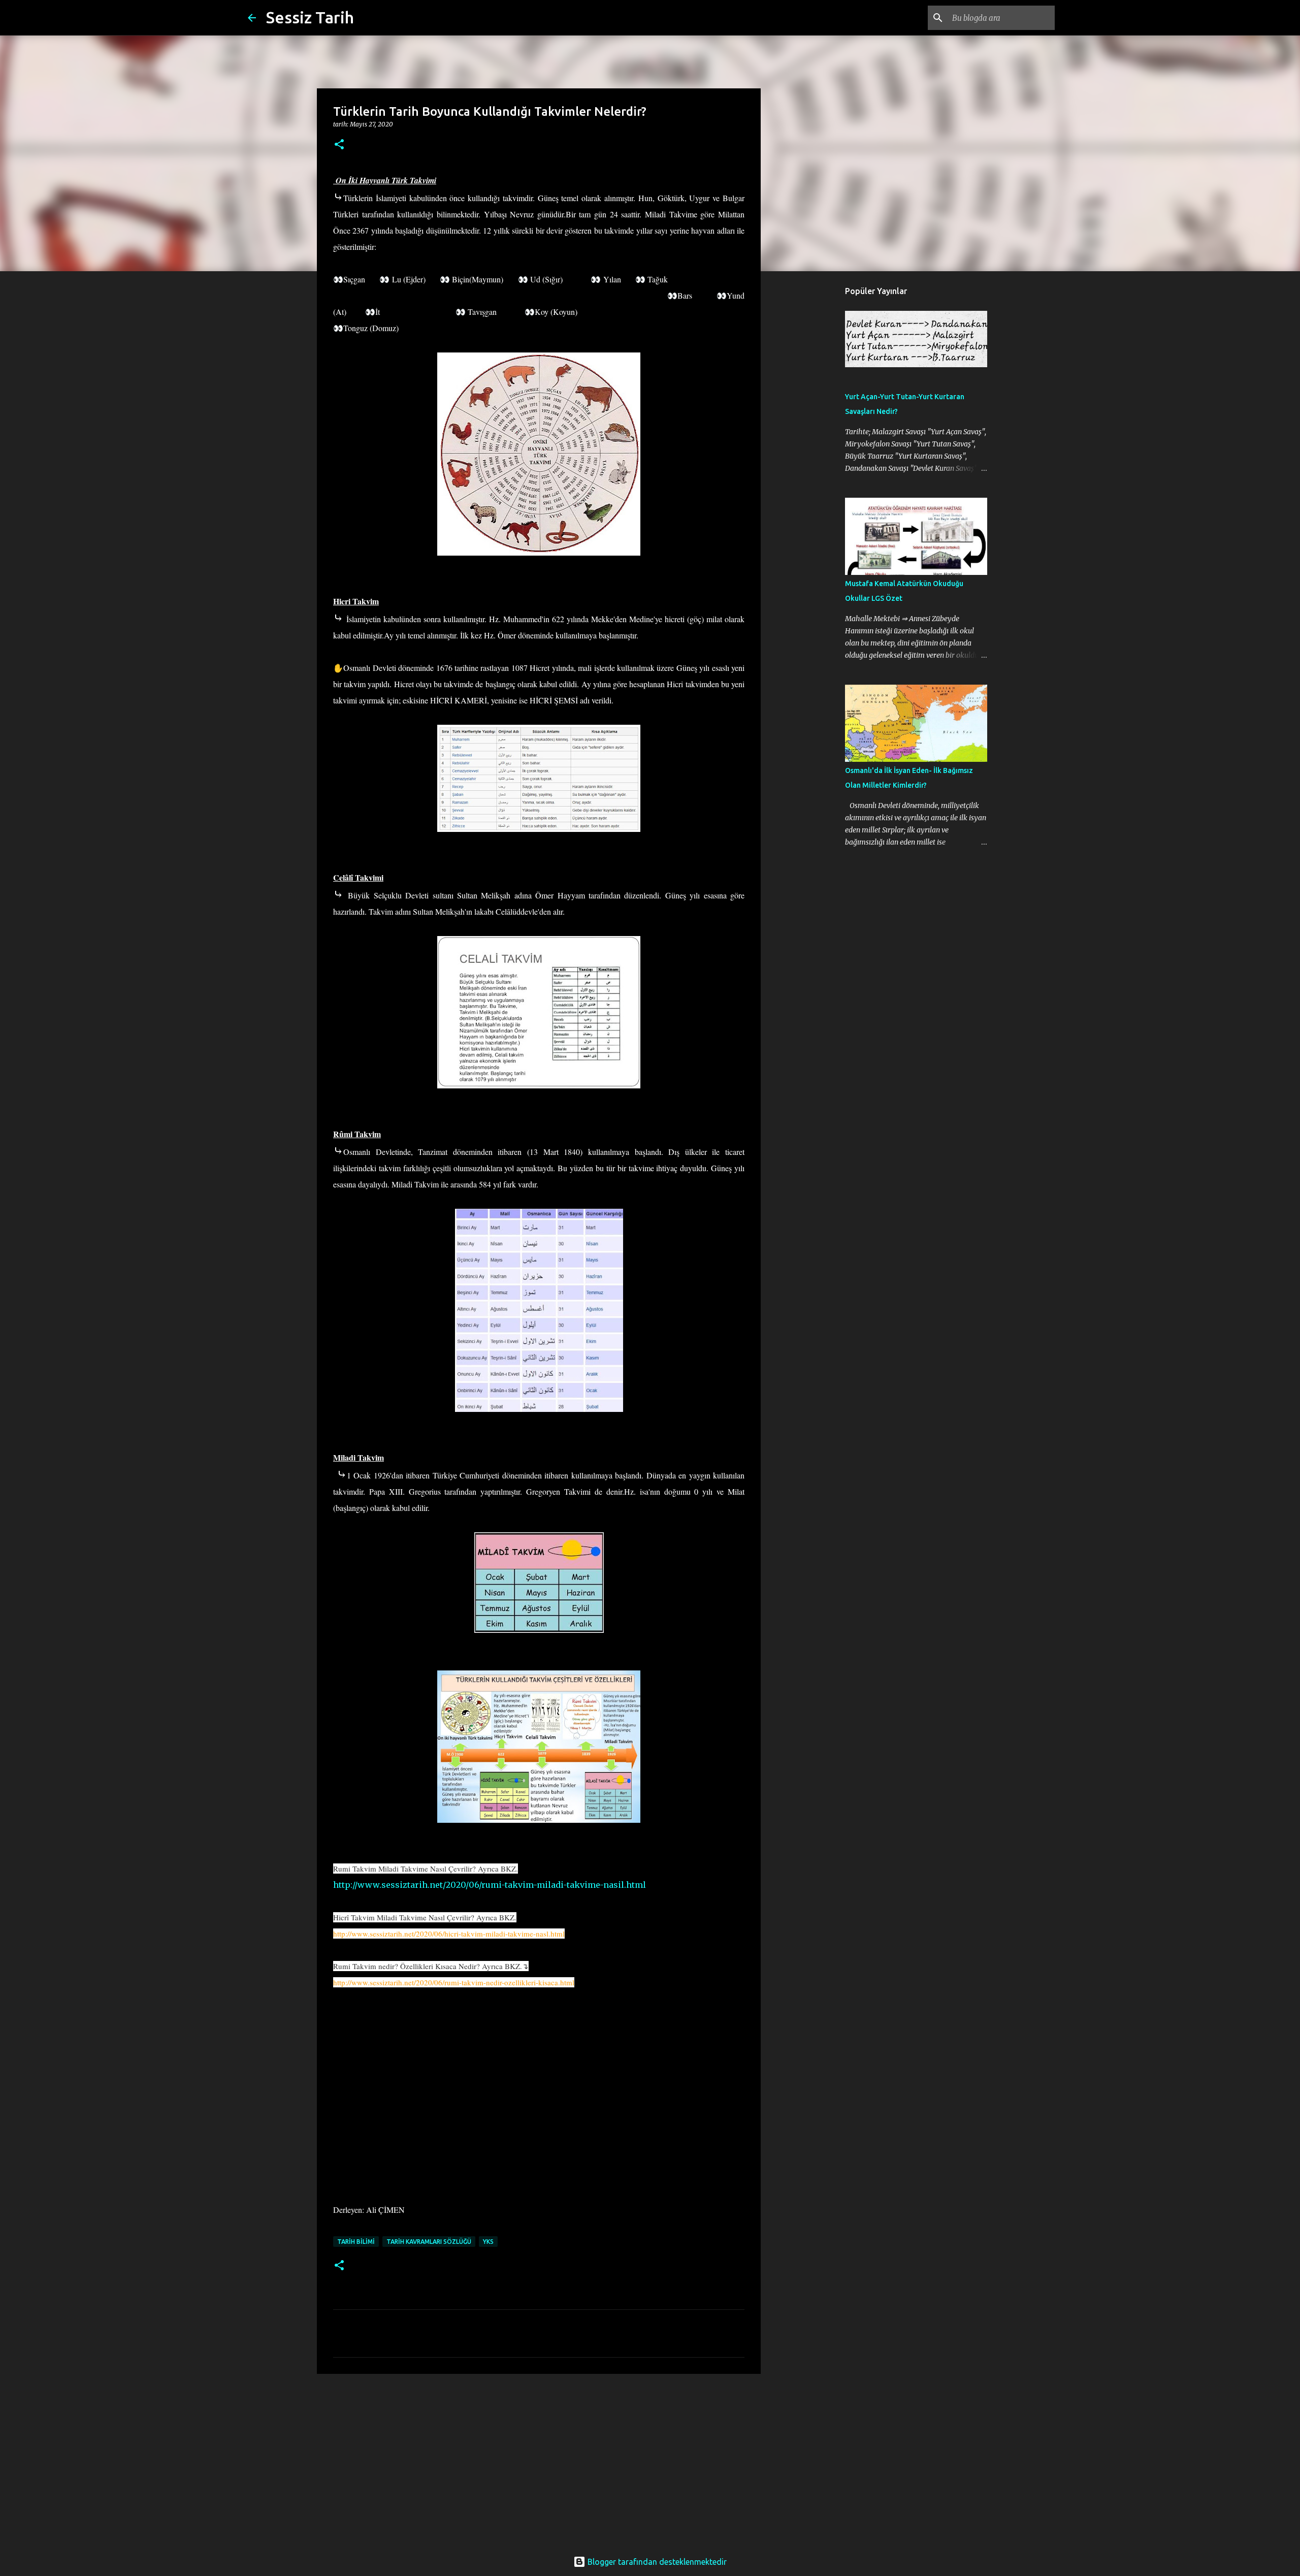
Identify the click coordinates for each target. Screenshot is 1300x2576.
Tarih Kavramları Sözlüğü (429, 2242)
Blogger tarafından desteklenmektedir (656, 2562)
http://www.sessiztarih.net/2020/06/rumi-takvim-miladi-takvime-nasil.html (490, 1885)
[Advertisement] (539, 2460)
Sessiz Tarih (310, 17)
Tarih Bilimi (356, 2242)
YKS (488, 2242)
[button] (339, 145)
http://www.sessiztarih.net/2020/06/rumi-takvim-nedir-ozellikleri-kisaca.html (454, 1982)
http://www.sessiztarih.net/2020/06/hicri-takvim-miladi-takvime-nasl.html (449, 1934)
